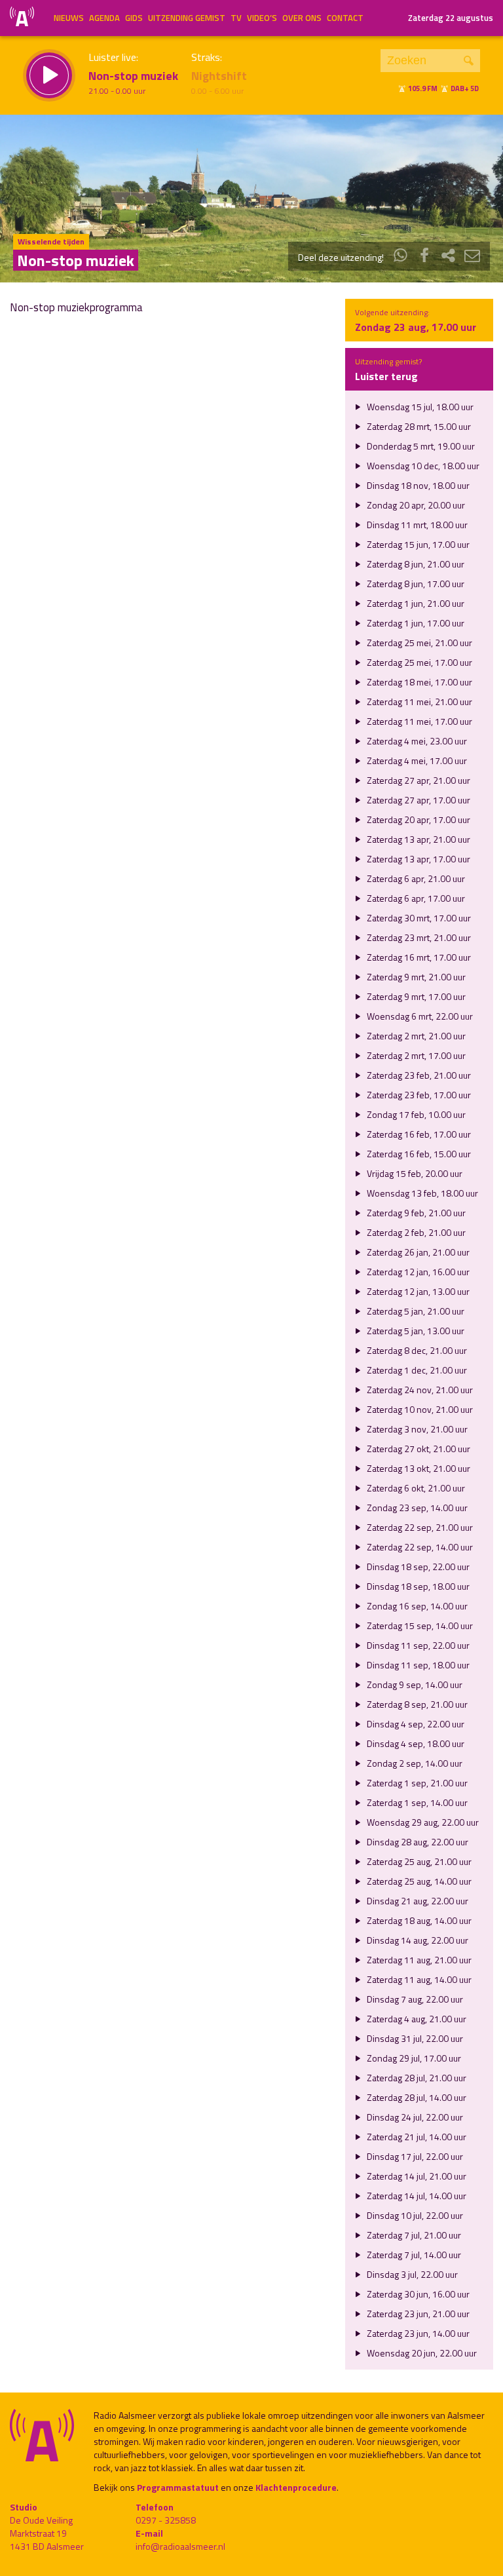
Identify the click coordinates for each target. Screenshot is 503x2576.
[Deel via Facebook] (424, 257)
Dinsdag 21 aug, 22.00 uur (417, 1901)
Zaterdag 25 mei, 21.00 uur (419, 643)
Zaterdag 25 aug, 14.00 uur (418, 1881)
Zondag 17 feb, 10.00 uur (415, 1114)
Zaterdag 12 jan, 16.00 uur (417, 1272)
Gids (134, 18)
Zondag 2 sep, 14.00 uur (414, 1763)
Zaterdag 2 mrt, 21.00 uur (415, 1036)
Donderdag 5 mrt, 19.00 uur (420, 446)
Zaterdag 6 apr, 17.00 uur (415, 898)
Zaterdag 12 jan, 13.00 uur (417, 1291)
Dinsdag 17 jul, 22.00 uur (414, 2156)
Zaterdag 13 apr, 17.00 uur (418, 859)
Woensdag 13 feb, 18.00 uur (421, 1193)
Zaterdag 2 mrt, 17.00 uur (415, 1055)
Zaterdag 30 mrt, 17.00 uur (418, 918)
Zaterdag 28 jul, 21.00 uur (416, 2078)
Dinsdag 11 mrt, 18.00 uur (416, 525)
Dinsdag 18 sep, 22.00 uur (417, 1567)
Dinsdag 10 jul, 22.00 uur (414, 2215)
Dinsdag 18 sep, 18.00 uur (417, 1586)
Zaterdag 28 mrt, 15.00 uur (418, 426)
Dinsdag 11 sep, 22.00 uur (417, 1645)
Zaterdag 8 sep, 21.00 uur (416, 1704)
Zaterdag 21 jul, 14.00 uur (416, 2137)
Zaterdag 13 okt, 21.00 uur (418, 1468)
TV (236, 18)
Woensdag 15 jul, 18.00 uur (419, 407)
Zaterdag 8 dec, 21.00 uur (416, 1350)
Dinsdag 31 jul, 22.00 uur (414, 2038)
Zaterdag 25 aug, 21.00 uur (418, 1861)
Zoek (469, 61)
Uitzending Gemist (187, 18)
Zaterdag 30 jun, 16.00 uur (417, 2294)
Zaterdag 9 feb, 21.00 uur (415, 1213)
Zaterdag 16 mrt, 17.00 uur (418, 957)
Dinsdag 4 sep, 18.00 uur (415, 1743)
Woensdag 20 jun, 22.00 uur (421, 2353)
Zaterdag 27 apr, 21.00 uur (418, 780)
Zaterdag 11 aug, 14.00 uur (418, 1979)
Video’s (262, 18)
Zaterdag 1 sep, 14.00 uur (416, 1802)
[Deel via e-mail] (472, 257)
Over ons (302, 18)
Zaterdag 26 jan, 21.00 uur (417, 1252)
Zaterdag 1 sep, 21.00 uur (416, 1783)
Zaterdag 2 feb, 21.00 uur (415, 1232)
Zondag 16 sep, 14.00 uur (416, 1606)
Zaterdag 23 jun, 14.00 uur (417, 2333)
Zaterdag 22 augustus (451, 18)
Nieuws (69, 18)
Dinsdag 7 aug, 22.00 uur (414, 1999)
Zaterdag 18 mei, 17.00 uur (419, 682)
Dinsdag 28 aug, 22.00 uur (417, 1842)
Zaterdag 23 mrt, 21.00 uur (418, 937)
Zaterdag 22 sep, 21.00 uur (419, 1527)
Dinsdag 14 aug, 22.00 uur (417, 1940)
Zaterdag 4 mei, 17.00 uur (416, 760)
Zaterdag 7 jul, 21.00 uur (413, 2235)
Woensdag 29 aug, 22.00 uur (422, 1822)
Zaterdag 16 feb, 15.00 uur (418, 1154)
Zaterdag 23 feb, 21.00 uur (418, 1075)
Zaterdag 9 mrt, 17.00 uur (415, 996)
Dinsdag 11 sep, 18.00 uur (417, 1665)
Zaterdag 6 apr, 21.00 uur (415, 878)
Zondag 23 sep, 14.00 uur (416, 1508)
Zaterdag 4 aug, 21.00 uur (416, 2019)
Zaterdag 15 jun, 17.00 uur (417, 544)
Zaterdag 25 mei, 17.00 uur (419, 662)
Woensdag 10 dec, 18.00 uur (422, 466)
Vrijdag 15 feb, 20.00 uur (414, 1173)
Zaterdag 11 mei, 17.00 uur (419, 721)
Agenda (104, 18)
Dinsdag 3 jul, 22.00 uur (411, 2274)
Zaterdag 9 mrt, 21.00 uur (415, 977)
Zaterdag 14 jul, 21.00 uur (416, 2176)
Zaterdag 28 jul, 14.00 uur (416, 2097)
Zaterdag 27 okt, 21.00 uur (418, 1449)
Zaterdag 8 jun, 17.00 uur (415, 584)
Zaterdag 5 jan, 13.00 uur (415, 1331)
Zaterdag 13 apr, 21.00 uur (418, 839)
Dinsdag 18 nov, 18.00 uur (417, 485)
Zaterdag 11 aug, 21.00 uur (418, 1960)
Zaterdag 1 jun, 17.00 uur (415, 623)
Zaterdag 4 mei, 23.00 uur (416, 741)
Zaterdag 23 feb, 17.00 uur (418, 1095)
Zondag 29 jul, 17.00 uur (413, 2058)
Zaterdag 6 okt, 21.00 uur (415, 1488)
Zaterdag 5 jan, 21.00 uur (415, 1311)
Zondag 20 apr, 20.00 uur (415, 505)
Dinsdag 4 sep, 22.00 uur (415, 1724)
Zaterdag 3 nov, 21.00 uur (416, 1429)
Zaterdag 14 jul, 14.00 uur (416, 2196)
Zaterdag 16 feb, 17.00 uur (418, 1134)
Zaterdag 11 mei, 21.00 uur (419, 702)
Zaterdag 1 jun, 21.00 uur (415, 603)
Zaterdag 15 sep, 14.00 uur (419, 1625)
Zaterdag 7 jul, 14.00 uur (413, 2255)
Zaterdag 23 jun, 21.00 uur (417, 2314)
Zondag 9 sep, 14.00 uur (414, 1684)
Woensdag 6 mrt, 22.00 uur (419, 1016)
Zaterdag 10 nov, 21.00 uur (419, 1409)
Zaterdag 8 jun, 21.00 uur (415, 564)
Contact (345, 18)
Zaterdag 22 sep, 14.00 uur (419, 1547)
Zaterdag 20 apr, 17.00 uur (418, 819)
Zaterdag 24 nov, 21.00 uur (419, 1390)
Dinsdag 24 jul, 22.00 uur (414, 2117)
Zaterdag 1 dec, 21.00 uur (416, 1370)
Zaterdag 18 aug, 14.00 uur (418, 1920)
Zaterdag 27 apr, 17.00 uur (418, 800)
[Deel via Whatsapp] (401, 257)
